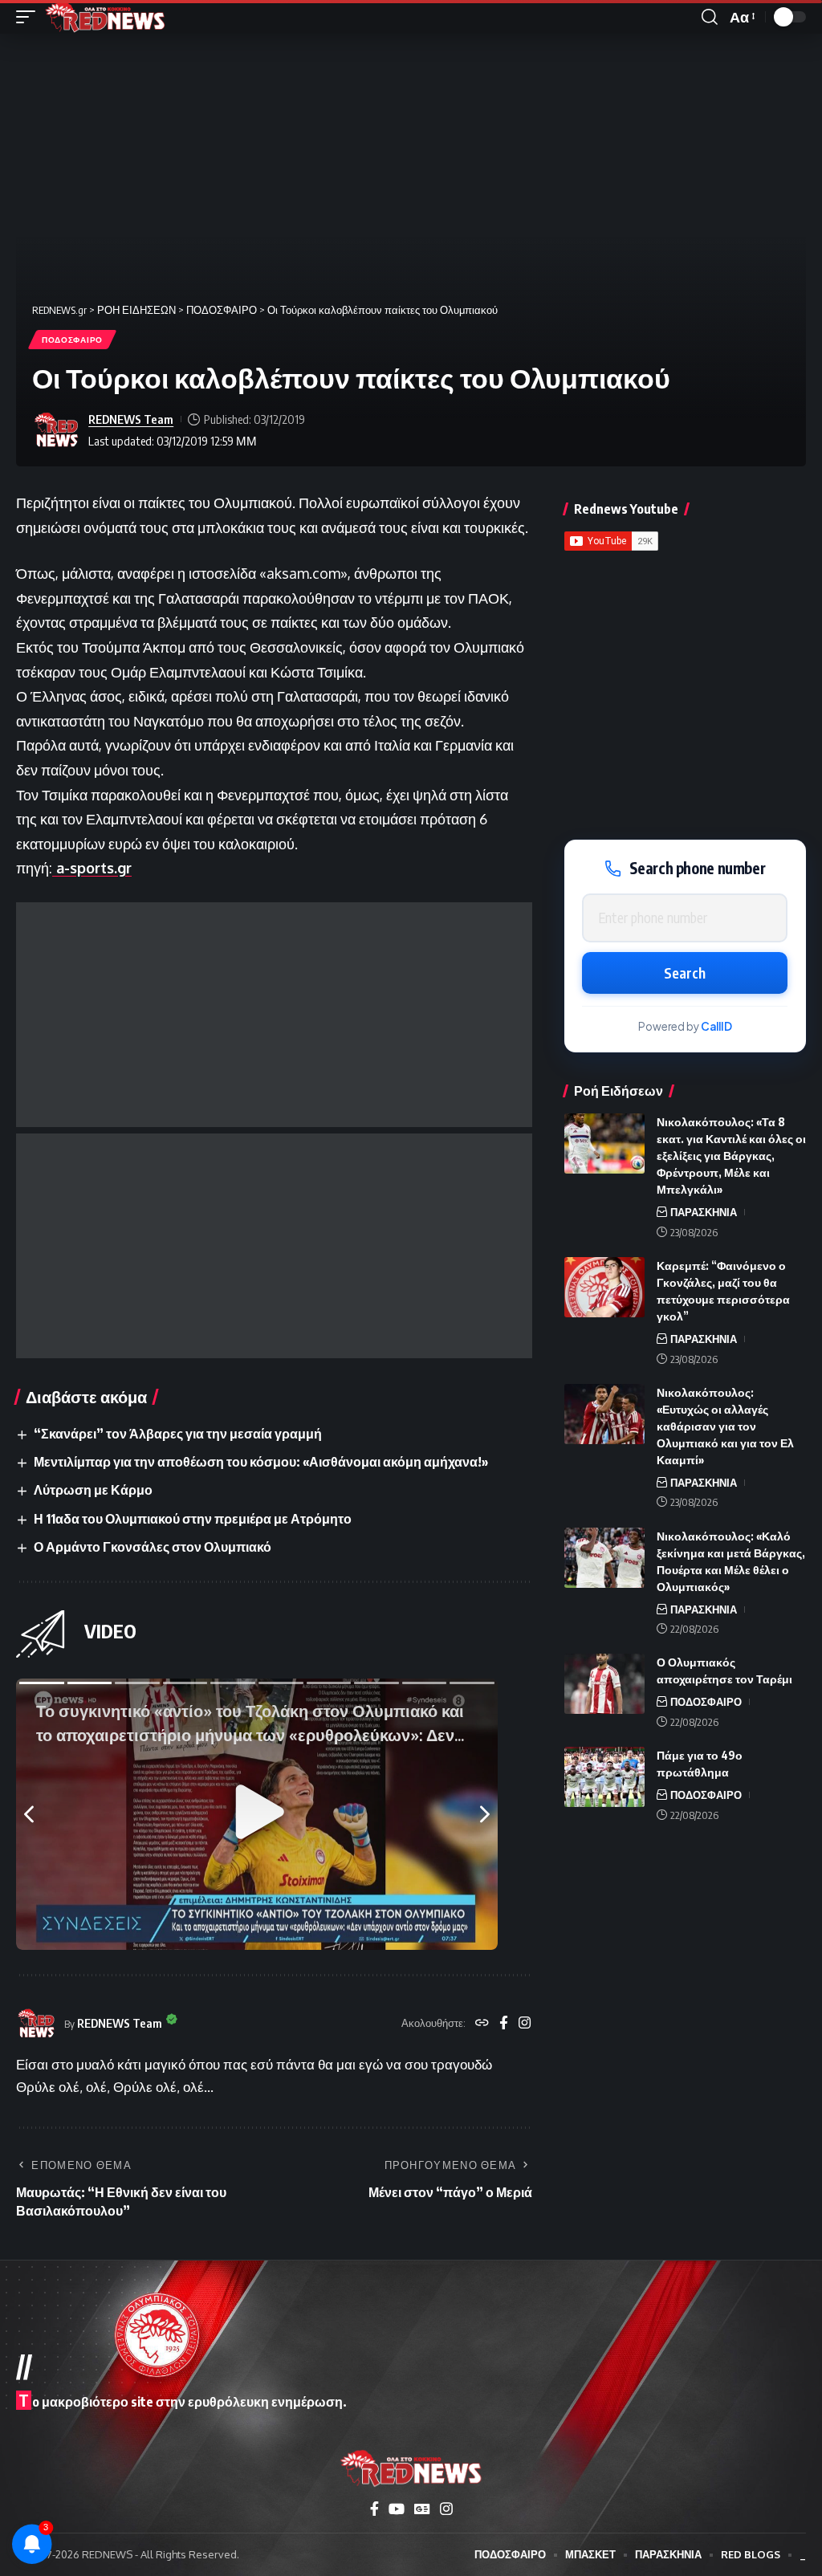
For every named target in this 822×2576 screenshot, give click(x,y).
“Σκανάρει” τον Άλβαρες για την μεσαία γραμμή (178, 1434)
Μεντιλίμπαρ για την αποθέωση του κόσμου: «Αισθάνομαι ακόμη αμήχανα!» (261, 1462)
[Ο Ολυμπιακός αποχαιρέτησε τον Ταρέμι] (604, 1684)
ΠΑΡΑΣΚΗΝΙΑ (704, 1212)
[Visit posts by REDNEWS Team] (56, 430)
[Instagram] (525, 2024)
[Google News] (422, 2509)
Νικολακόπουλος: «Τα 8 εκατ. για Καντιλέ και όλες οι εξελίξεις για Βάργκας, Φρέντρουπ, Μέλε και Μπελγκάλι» (731, 1156)
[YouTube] (397, 2509)
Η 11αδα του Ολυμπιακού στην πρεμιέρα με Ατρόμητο (193, 1519)
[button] (30, 17)
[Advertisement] (274, 1015)
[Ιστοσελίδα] (482, 2024)
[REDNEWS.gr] (105, 17)
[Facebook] (504, 2024)
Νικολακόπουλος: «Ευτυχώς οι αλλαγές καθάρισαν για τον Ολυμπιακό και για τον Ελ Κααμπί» (725, 1426)
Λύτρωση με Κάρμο (93, 1490)
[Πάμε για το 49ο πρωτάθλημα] (604, 1777)
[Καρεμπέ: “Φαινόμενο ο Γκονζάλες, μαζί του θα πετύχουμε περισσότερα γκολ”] (604, 1287)
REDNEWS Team (131, 419)
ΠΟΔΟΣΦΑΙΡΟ (72, 340)
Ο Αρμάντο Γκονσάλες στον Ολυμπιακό (153, 1547)
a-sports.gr (92, 868)
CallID (716, 1026)
